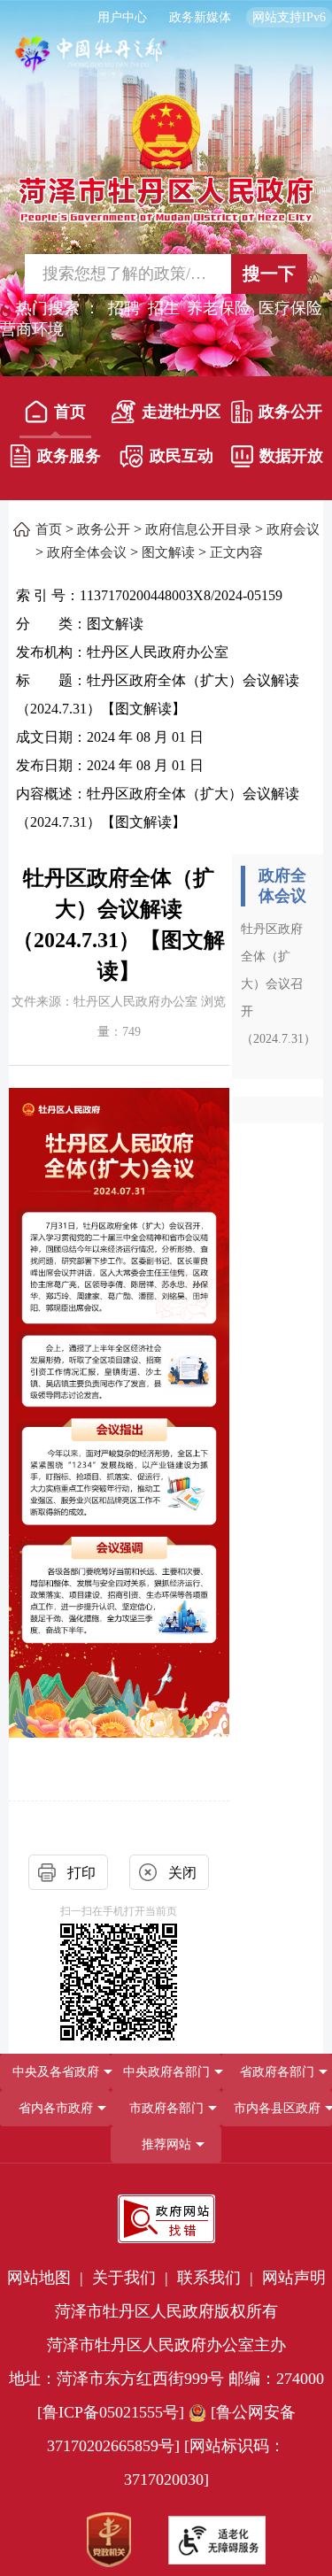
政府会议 (293, 529)
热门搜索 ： (58, 308)
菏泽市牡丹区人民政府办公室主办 (166, 2345)
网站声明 (294, 2278)
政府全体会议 (87, 552)
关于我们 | (132, 2278)
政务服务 (69, 456)
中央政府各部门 (166, 2072)
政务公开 (290, 412)
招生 (164, 308)
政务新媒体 (200, 17)
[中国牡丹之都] (91, 62)
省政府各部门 (277, 2072)
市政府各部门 (166, 2108)
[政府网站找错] (166, 2219)
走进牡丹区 (181, 412)
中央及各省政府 (56, 2072)
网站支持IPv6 (289, 17)
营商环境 (32, 329)
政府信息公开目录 (198, 529)
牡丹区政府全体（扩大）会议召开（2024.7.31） (278, 984)
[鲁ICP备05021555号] (111, 2412)
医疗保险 (290, 308)
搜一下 (269, 274)
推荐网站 (166, 2144)
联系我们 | (217, 2278)
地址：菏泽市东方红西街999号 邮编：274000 (166, 2379)
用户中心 (122, 17)
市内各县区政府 (277, 2108)
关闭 (182, 1873)
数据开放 (291, 456)
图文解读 (168, 552)
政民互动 (181, 456)
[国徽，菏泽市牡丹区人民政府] (166, 157)
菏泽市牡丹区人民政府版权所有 (166, 2311)
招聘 (124, 308)
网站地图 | (47, 2278)
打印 (81, 1873)
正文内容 (236, 552)
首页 (70, 412)
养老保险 (219, 308)
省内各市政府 (56, 2108)
